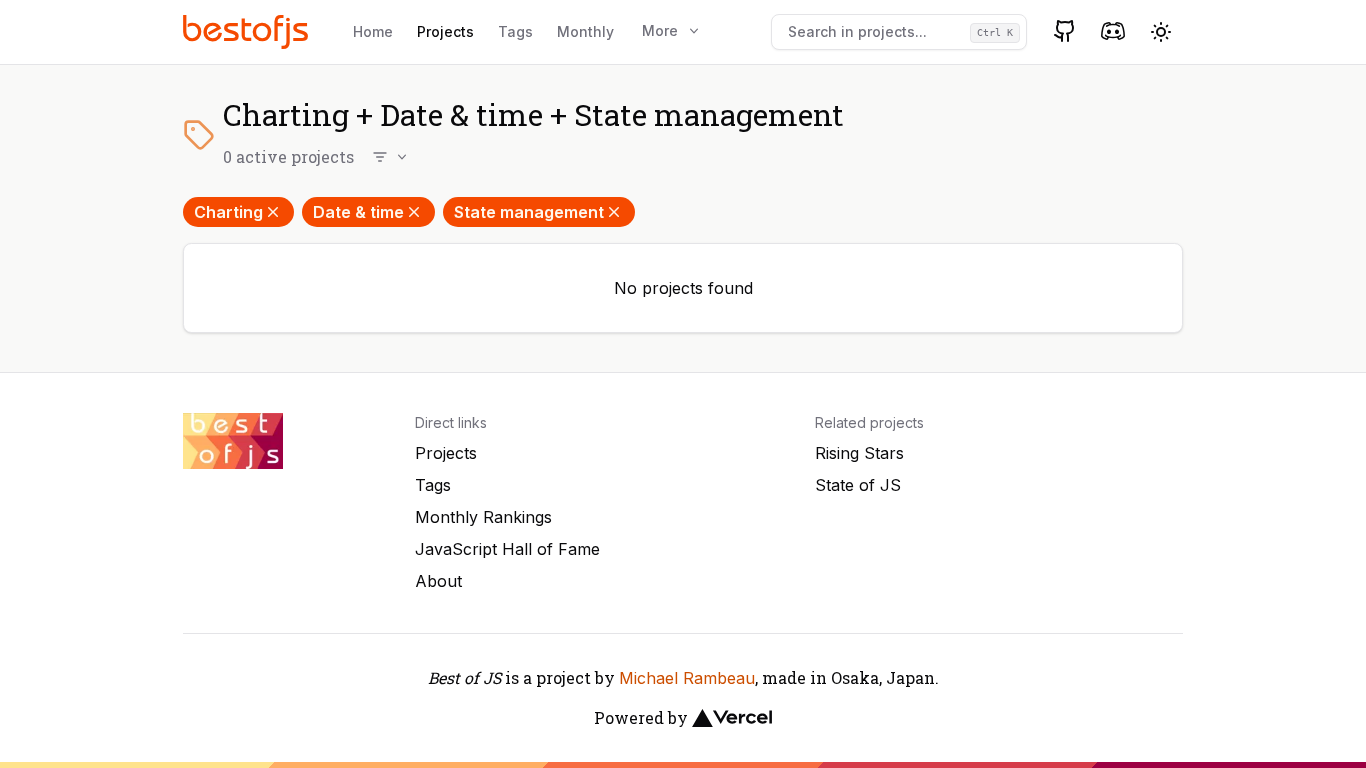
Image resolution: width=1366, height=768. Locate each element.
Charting (228, 212)
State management (529, 212)
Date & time (358, 212)
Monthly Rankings (483, 517)
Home (373, 31)
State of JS (858, 485)
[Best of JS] (248, 31)
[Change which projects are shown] (391, 157)
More (660, 30)
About (438, 581)
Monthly (585, 31)
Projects (445, 31)
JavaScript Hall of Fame (507, 549)
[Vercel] (732, 718)
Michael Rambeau (687, 678)
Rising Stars (859, 453)
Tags (515, 31)
